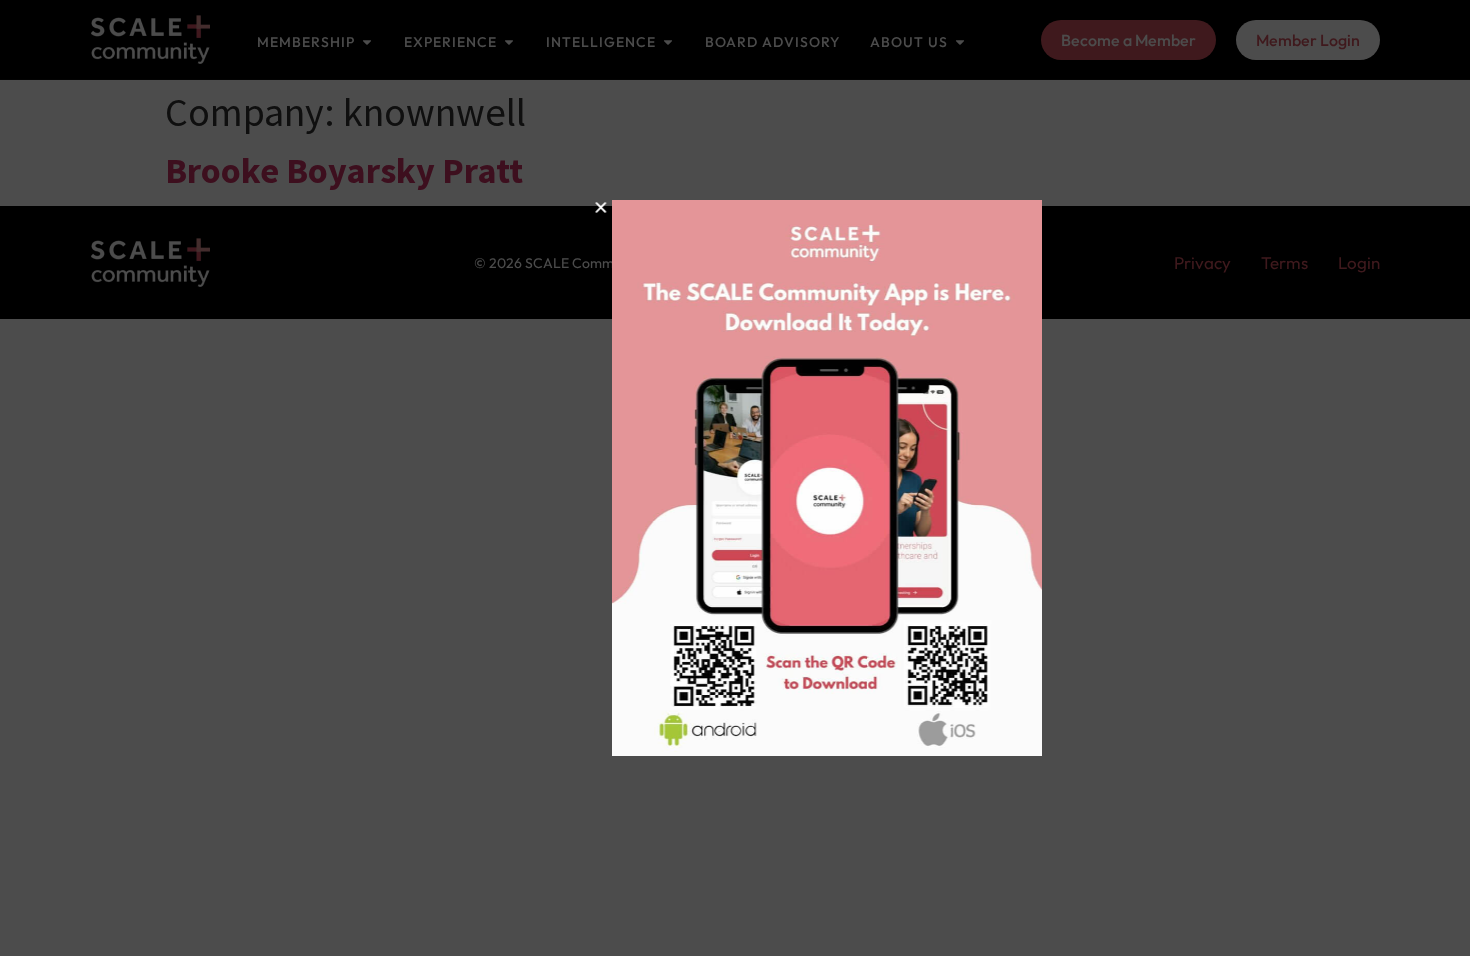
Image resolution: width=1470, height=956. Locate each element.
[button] (525, 207)
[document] (735, 478)
